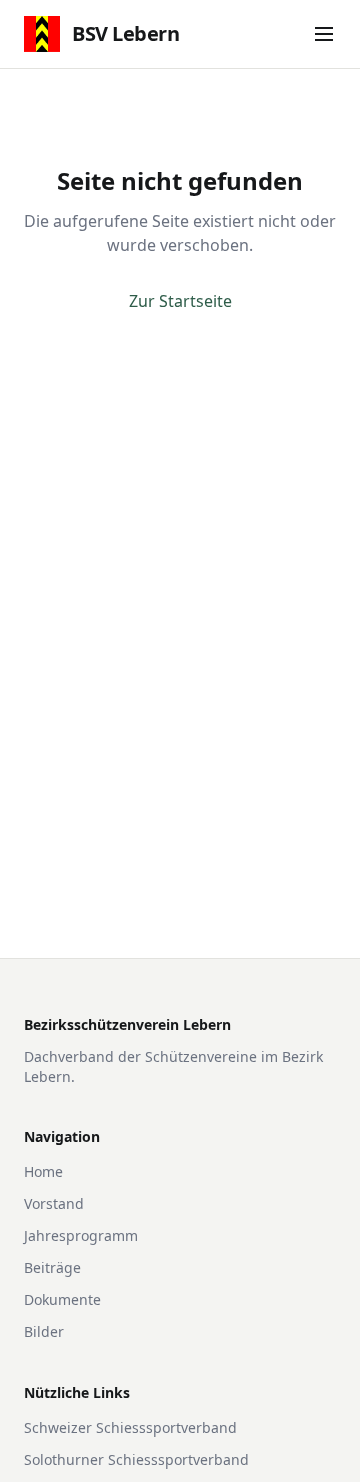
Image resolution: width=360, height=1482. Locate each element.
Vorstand (54, 1203)
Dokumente (62, 1299)
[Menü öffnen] (324, 34)
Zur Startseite (180, 301)
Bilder (44, 1331)
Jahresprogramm (81, 1235)
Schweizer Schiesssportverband (130, 1427)
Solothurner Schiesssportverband (136, 1459)
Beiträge (52, 1267)
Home (43, 1171)
